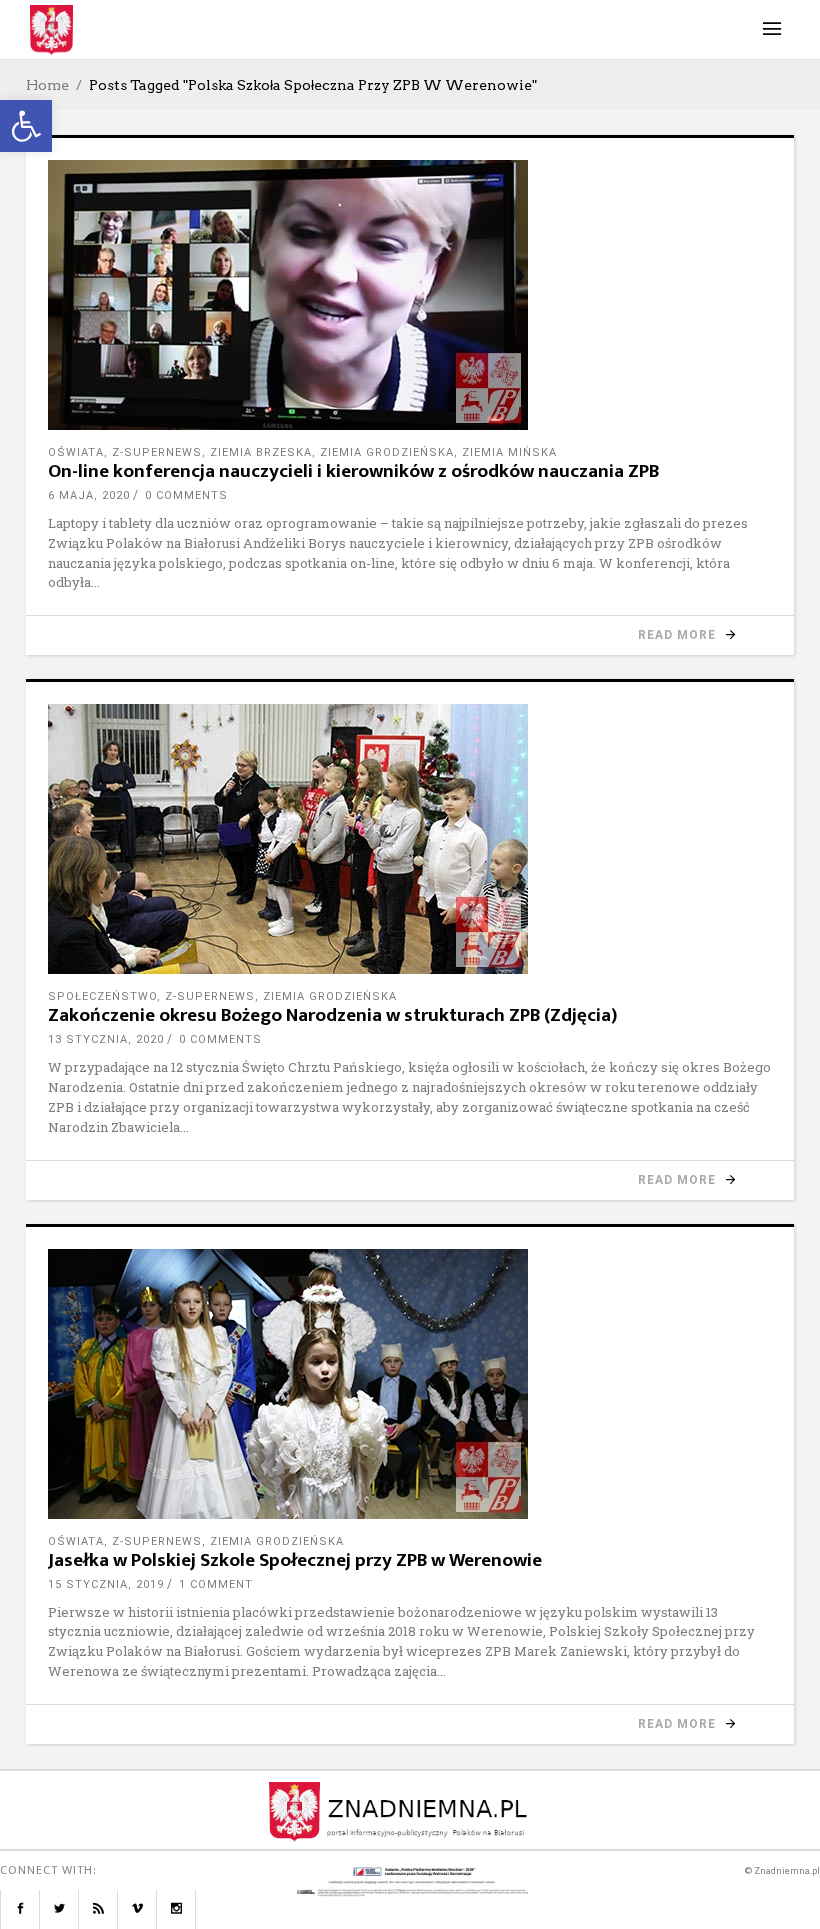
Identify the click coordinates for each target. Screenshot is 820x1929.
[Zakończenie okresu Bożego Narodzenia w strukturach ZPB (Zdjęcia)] (410, 839)
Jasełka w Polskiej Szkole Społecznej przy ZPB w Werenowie (295, 1560)
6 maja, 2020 (89, 495)
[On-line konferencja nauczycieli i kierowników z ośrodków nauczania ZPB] (410, 295)
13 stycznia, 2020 (106, 1039)
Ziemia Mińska (509, 452)
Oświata (76, 452)
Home (47, 85)
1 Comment (216, 1584)
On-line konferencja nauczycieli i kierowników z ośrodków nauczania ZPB (353, 471)
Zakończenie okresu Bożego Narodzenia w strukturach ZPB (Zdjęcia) (332, 1015)
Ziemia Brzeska (261, 452)
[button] (26, 126)
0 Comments (186, 495)
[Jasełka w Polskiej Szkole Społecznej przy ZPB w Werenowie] (410, 1384)
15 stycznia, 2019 (106, 1584)
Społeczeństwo (102, 996)
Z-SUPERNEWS (157, 452)
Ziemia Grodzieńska (387, 452)
